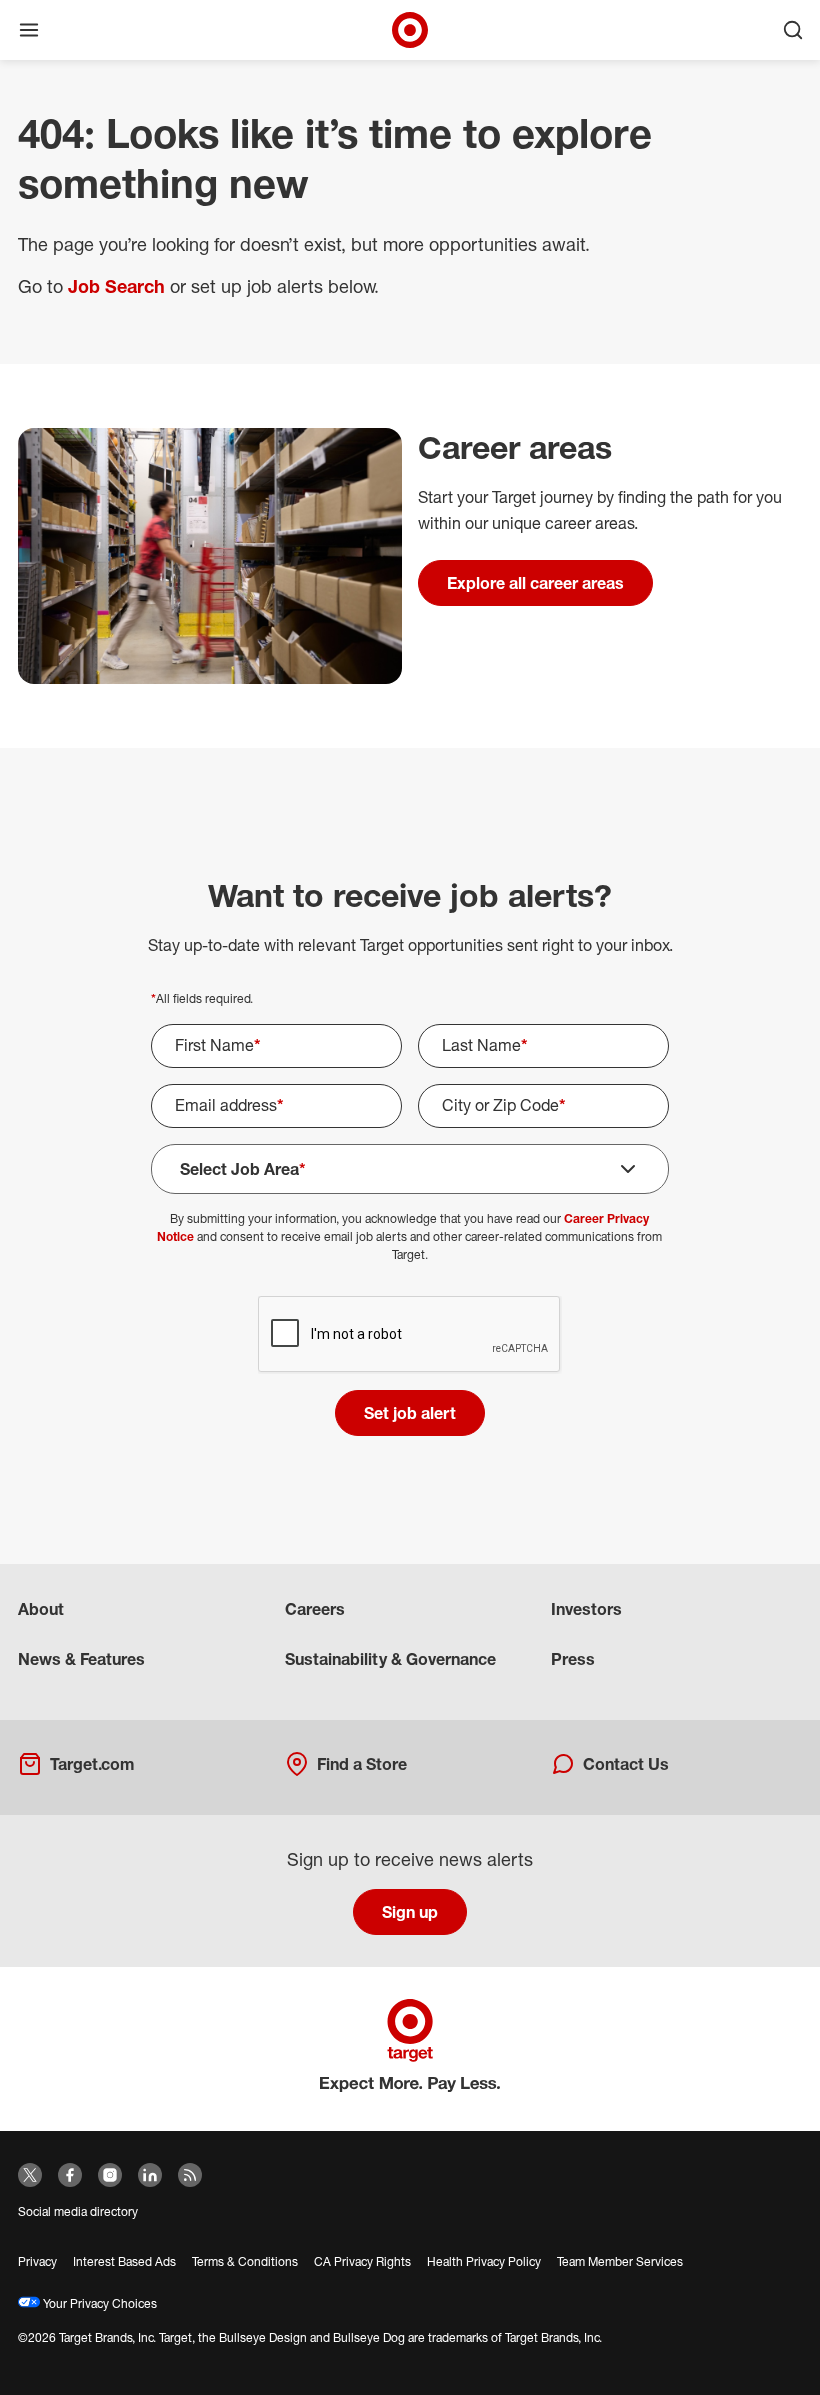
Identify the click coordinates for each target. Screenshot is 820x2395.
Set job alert (410, 1413)
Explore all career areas (535, 583)
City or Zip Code (504, 1105)
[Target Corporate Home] (410, 30)
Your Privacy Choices (98, 2303)
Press (573, 1659)
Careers (315, 1609)
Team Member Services (620, 2261)
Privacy (37, 2261)
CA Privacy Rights (362, 2261)
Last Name (485, 1045)
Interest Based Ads (124, 2261)
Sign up (410, 1912)
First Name (218, 1045)
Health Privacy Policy (484, 2261)
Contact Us (626, 1764)
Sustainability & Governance (390, 1659)
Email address (229, 1105)
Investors (586, 1609)
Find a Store (362, 1764)
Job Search (116, 286)
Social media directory (78, 2211)
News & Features (81, 1659)
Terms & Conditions (245, 2261)
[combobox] (409, 1169)
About (41, 1609)
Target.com (92, 1764)
